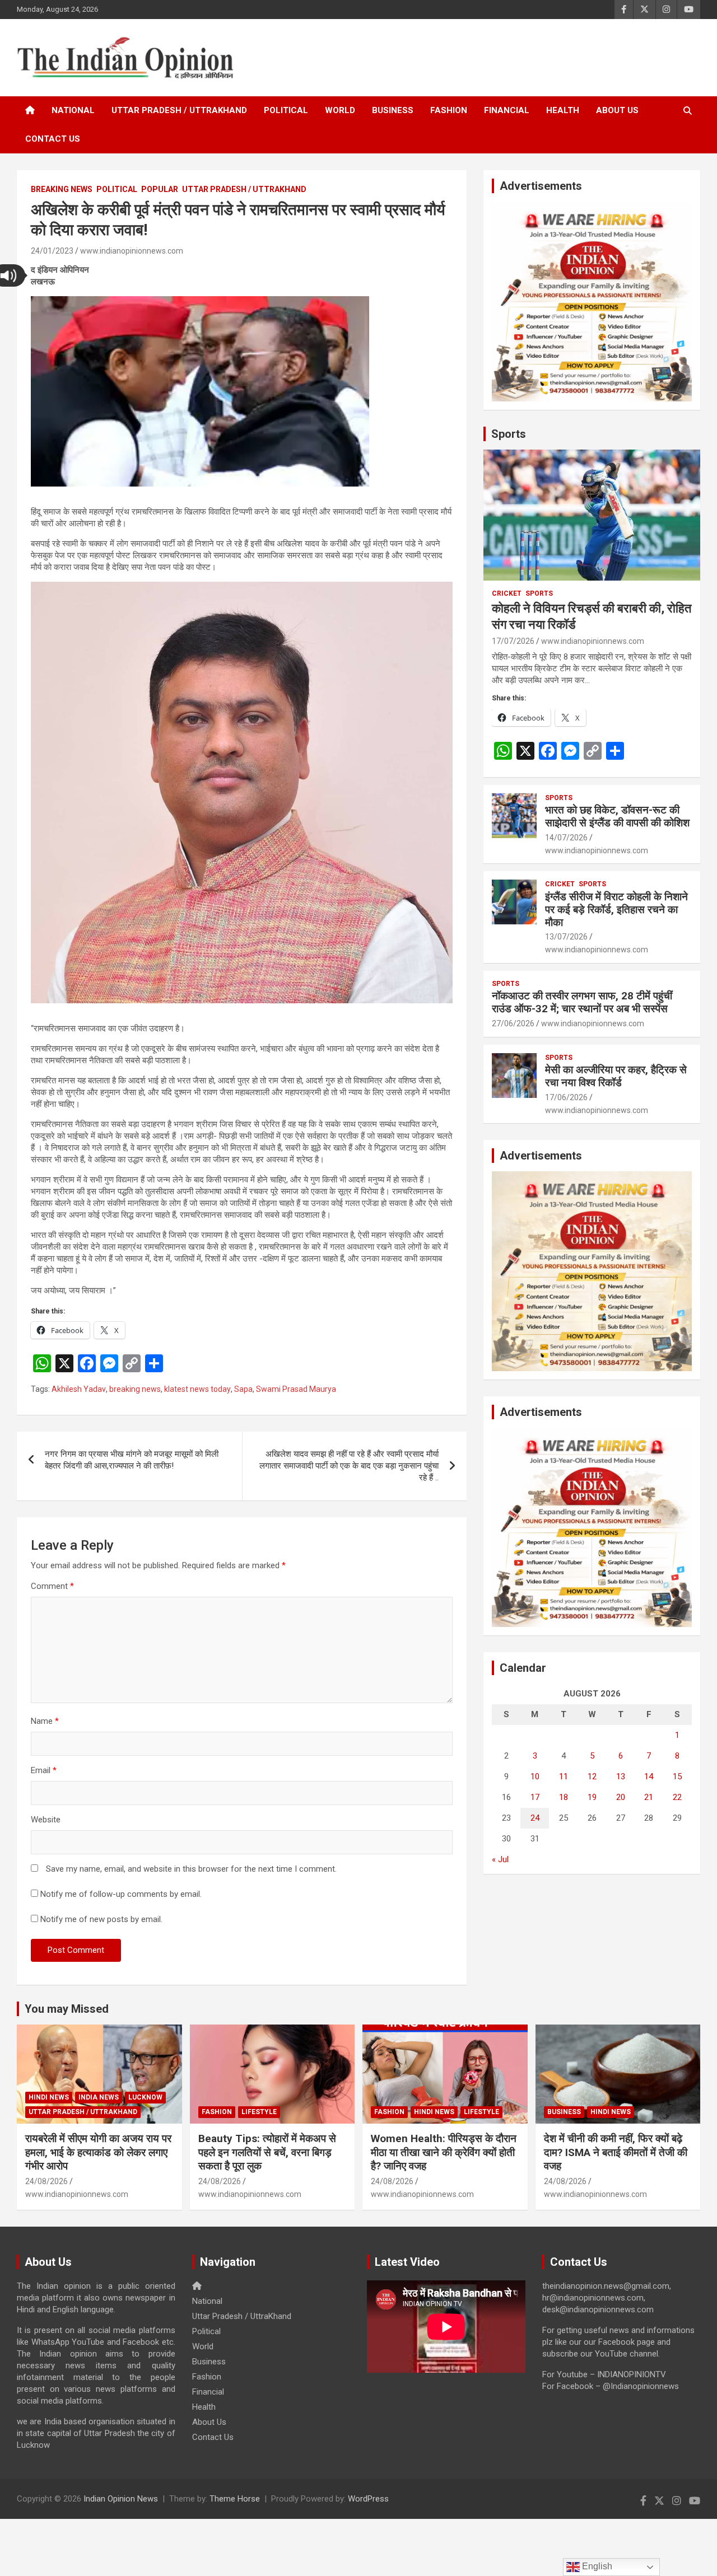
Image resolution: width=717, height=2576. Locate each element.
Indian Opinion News (121, 2499)
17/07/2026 (513, 641)
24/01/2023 (52, 251)
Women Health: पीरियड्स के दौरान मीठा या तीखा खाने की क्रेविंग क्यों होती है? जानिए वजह (444, 2152)
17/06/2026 (566, 1097)
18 (564, 1797)
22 (677, 1797)
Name (45, 1721)
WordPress (368, 2499)
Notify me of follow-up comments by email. (121, 1894)
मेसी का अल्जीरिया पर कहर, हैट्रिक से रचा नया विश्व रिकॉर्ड (616, 1076)
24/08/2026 (46, 2181)
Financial (507, 110)
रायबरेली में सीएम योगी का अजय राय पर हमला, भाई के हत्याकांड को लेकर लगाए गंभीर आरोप (98, 2152)
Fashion (449, 110)
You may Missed (67, 2009)
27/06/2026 (513, 1023)
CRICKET (507, 593)
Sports (509, 434)
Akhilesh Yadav (79, 1389)
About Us (617, 110)
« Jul (500, 1859)
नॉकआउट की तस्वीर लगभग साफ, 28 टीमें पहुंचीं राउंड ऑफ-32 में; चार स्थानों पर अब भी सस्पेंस (582, 1002)
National (73, 110)
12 (592, 1776)
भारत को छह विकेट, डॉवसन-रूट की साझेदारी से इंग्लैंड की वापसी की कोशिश (617, 816)
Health (563, 110)
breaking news (135, 1389)
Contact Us (53, 139)
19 (592, 1797)
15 (677, 1776)
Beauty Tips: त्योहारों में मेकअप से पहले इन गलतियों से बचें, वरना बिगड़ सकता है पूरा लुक (267, 2152)
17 (535, 1797)
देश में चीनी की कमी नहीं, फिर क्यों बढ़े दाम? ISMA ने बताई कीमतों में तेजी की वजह (616, 2152)
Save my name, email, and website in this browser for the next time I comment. (191, 1869)
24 (535, 1818)
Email (44, 1770)
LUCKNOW (145, 2097)
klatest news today (197, 1389)
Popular (160, 189)
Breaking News (62, 189)
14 (649, 1776)
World (340, 110)
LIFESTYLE (259, 2112)
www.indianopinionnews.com (132, 251)
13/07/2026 (566, 937)
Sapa (243, 1389)
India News (99, 2097)
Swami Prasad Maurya (296, 1389)
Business (393, 110)
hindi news (49, 2097)
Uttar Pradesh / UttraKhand (179, 110)
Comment (52, 1586)
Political (286, 110)
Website (46, 1820)
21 (649, 1797)
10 (535, 1776)
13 (621, 1776)
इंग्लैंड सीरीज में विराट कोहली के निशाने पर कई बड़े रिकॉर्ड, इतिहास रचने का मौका (616, 910)
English (596, 2566)
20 (621, 1797)
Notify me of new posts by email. (101, 1919)
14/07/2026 (566, 838)
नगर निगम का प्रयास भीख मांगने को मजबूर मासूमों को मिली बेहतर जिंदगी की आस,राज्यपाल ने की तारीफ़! (132, 1460)
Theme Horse (235, 2499)
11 (564, 1776)
